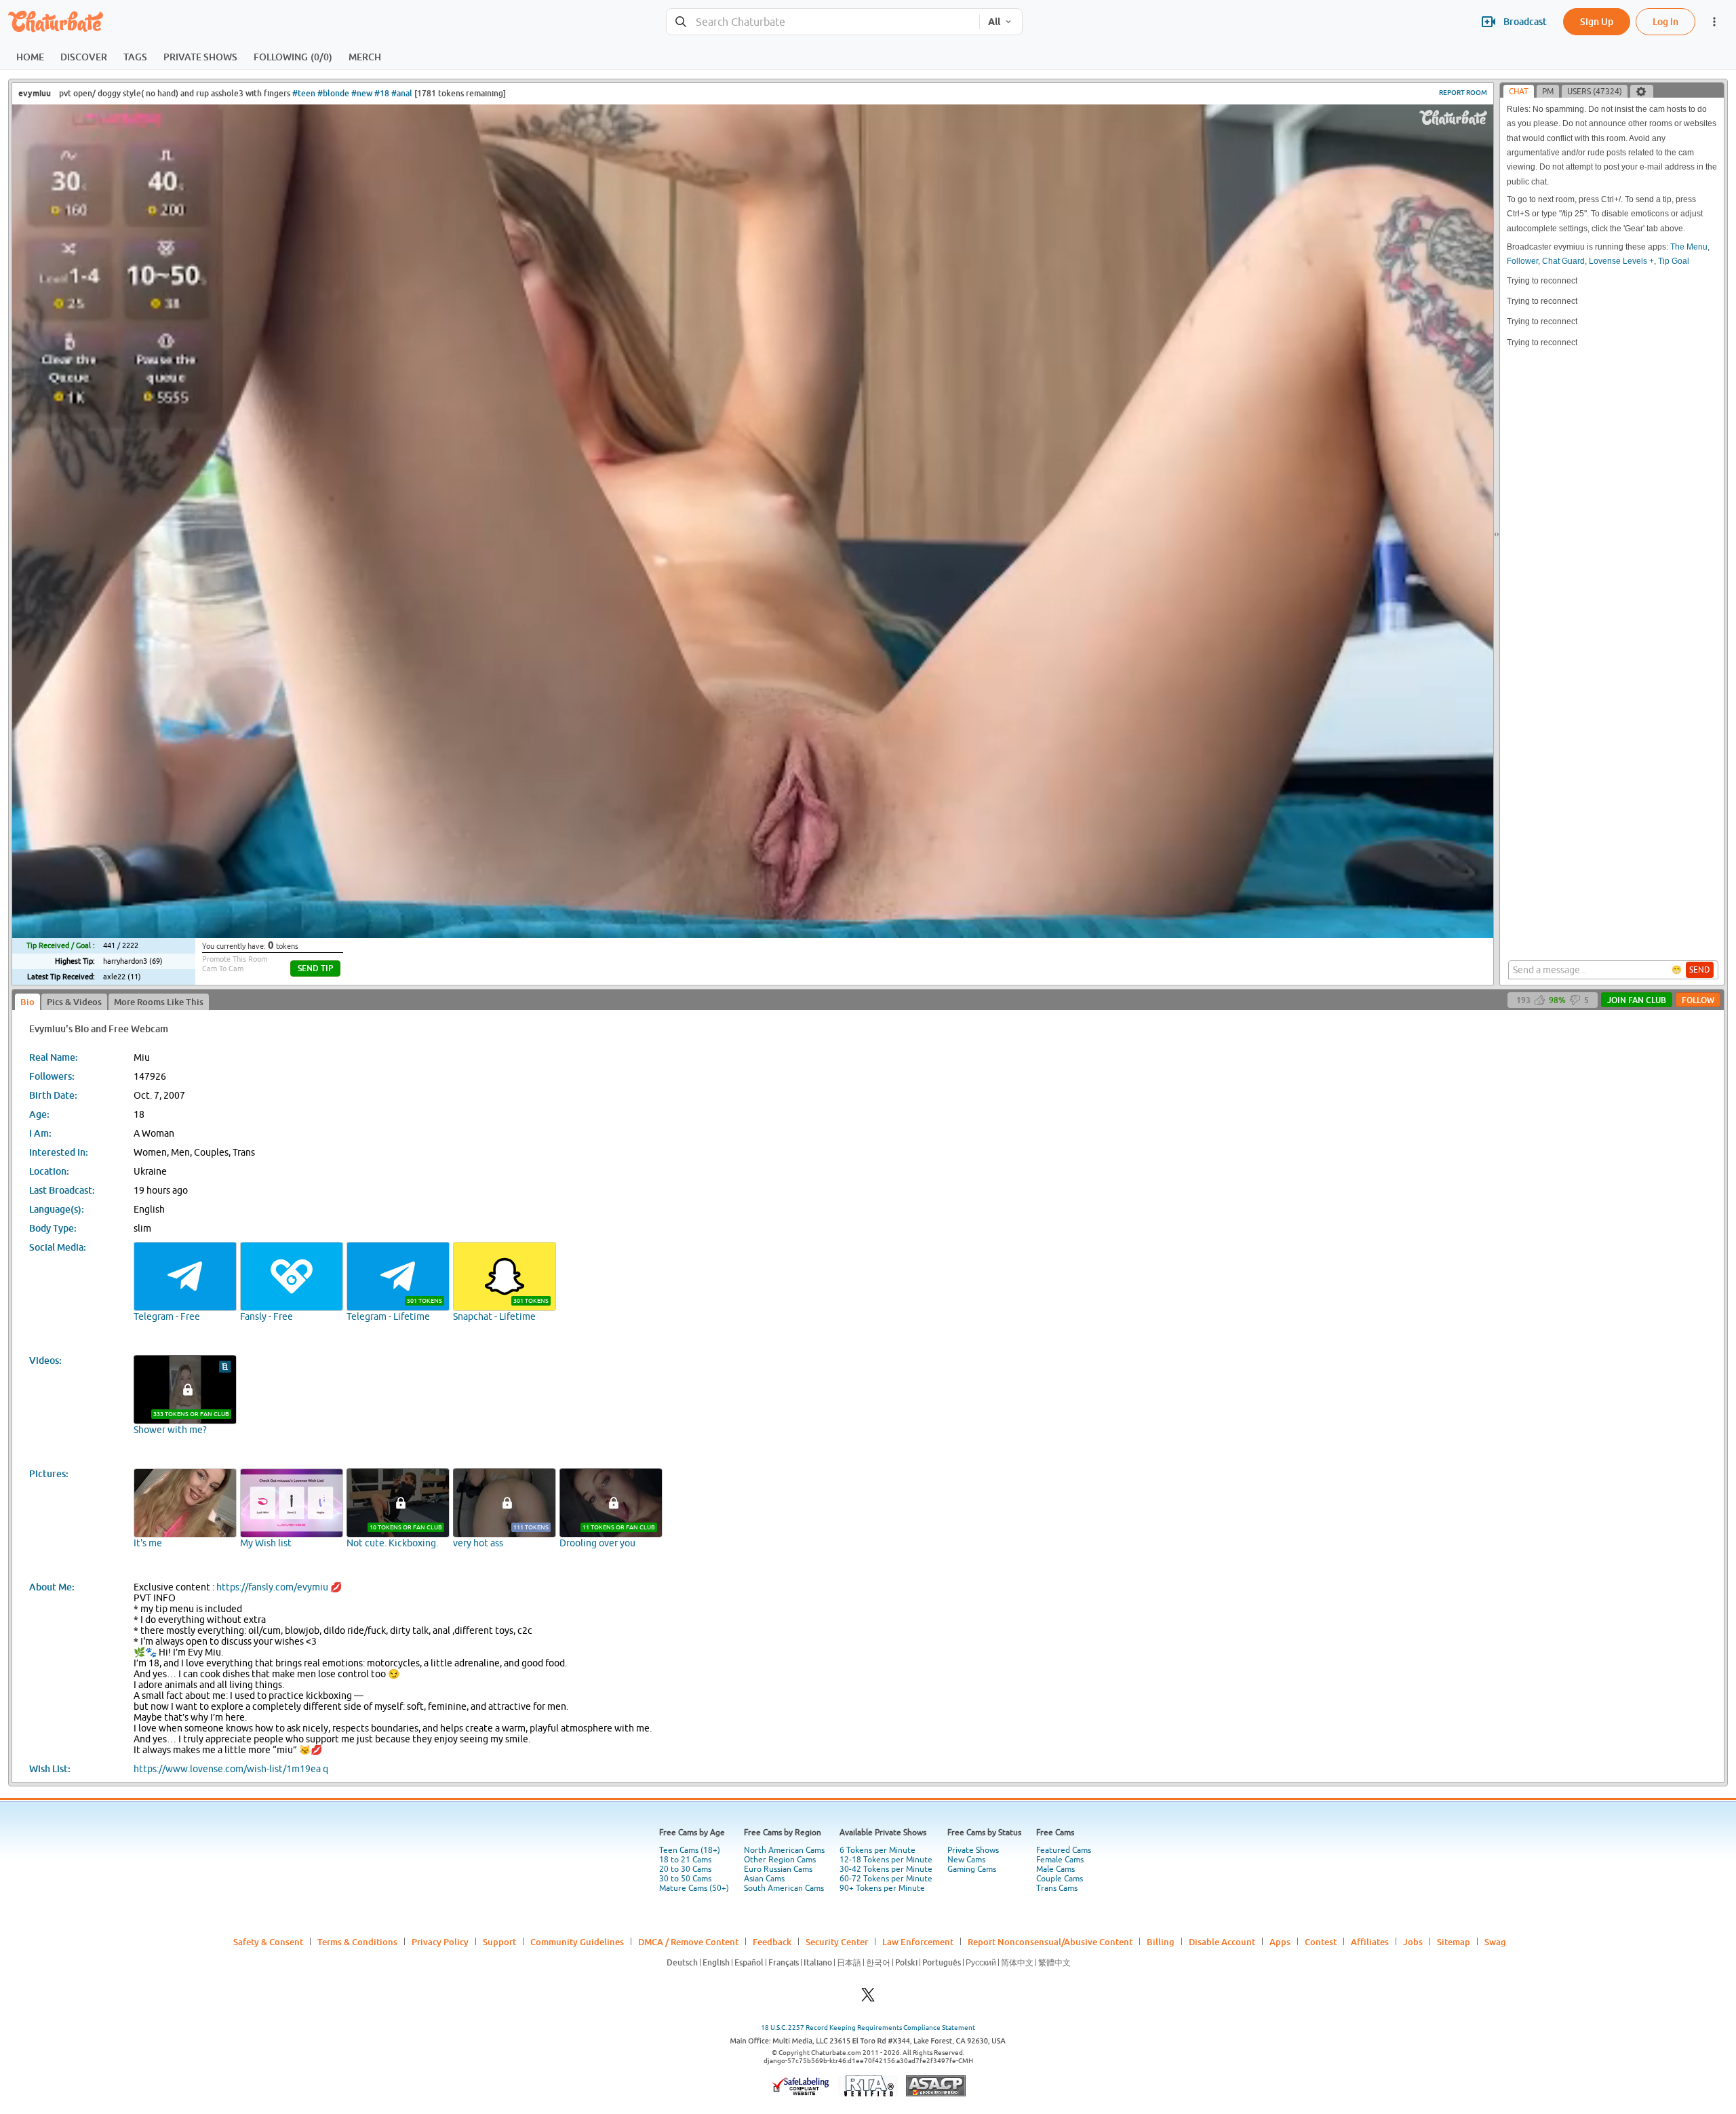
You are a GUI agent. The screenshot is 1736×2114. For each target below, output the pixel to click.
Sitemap (1454, 1942)
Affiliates (1370, 1942)
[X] (868, 1998)
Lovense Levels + (1621, 261)
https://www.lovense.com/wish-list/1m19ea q (231, 1769)
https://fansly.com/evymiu (272, 1587)
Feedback (772, 1942)
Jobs (1413, 1942)
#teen (304, 93)
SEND (1700, 970)
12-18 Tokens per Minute (886, 1860)
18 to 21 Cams (685, 1860)
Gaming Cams (972, 1869)
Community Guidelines (577, 1942)
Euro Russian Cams (778, 1869)
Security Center (837, 1942)
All (994, 22)
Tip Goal (1674, 261)
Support (499, 1942)
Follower (1522, 261)
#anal (402, 93)
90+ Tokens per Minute (882, 1888)
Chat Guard (1563, 261)
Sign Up (1597, 21)
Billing (1161, 1942)
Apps (1280, 1942)
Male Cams (1056, 1869)
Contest (1321, 1942)
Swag (1495, 1942)
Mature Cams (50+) (694, 1888)
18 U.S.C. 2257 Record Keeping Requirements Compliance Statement (868, 2028)
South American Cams (784, 1888)
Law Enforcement (918, 1942)
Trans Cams (1057, 1888)
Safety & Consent (268, 1942)
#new (362, 93)
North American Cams (784, 1850)
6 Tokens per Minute (877, 1850)
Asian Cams (764, 1879)
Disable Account (1222, 1942)
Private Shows (973, 1850)
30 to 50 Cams (685, 1879)
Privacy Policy (440, 1942)
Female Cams (1060, 1860)
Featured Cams (1064, 1850)
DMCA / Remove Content (688, 1942)
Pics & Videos (74, 1002)
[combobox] (823, 22)
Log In (1665, 21)
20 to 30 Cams (685, 1869)
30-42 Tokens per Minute (886, 1869)
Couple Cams (1060, 1879)
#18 (382, 93)
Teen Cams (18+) (690, 1850)
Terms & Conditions (357, 1942)
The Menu (1689, 247)
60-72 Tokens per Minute (886, 1879)
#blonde (333, 93)
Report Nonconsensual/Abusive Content (1050, 1942)
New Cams (966, 1860)
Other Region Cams (780, 1860)
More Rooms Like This (159, 1002)
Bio (27, 1002)
